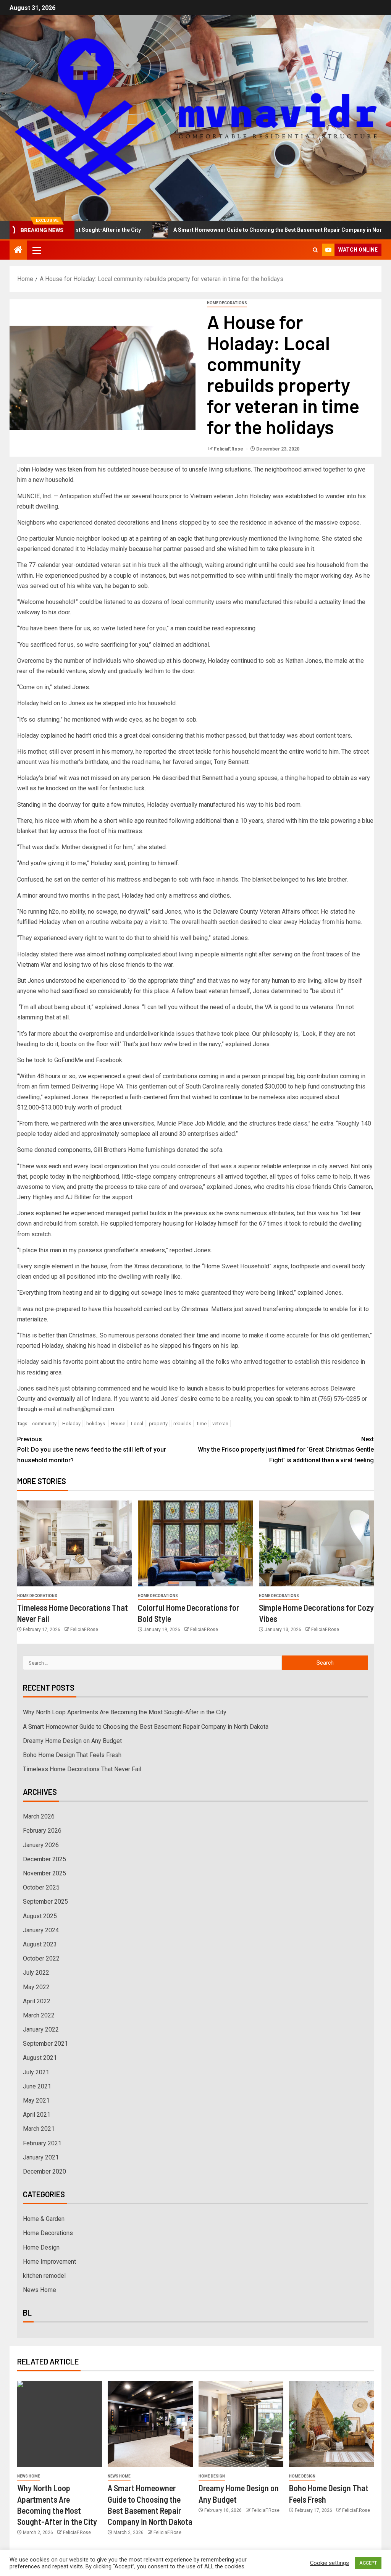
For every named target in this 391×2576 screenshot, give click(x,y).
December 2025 (44, 1859)
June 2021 (37, 2086)
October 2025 (41, 1887)
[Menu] (36, 250)
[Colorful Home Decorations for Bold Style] (195, 1543)
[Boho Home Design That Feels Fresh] (331, 2424)
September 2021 (45, 2044)
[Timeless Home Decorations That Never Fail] (75, 1543)
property (158, 1424)
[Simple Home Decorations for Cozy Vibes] (316, 1543)
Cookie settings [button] (330, 2563)
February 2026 (42, 1831)
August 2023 (40, 1944)
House (118, 1424)
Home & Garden (44, 2219)
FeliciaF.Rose (229, 449)
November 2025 (44, 1873)
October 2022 (41, 1958)
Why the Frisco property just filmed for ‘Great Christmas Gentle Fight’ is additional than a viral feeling (286, 1450)
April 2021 (37, 2115)
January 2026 (41, 1845)
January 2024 (41, 1930)
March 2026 (39, 1816)
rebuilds (182, 1424)
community (44, 1424)
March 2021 (39, 2129)
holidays (96, 1424)
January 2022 (41, 2029)
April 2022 (37, 2001)
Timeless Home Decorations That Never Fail (82, 1769)
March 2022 (39, 2015)
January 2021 (41, 2157)
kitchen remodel (44, 2276)
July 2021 (36, 2072)
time (202, 1424)
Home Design (41, 2247)
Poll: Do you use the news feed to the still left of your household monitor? (92, 1450)
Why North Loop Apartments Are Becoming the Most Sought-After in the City (125, 1712)
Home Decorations (227, 303)
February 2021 (42, 2143)
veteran (220, 1424)
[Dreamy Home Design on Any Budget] (241, 2424)
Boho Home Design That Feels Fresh (72, 1755)
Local (137, 1424)
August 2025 (40, 1916)
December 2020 (44, 2171)
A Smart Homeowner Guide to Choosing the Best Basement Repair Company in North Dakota (242, 230)
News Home (40, 2290)
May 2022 (36, 1987)
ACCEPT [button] (368, 2563)
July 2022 (36, 1973)
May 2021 (36, 2100)
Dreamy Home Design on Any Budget (72, 1741)
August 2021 (40, 2058)
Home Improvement (49, 2262)
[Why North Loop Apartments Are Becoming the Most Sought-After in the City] (60, 2424)
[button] (36, 250)
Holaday (71, 1424)
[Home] (18, 250)
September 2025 (45, 1902)
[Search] (315, 250)
